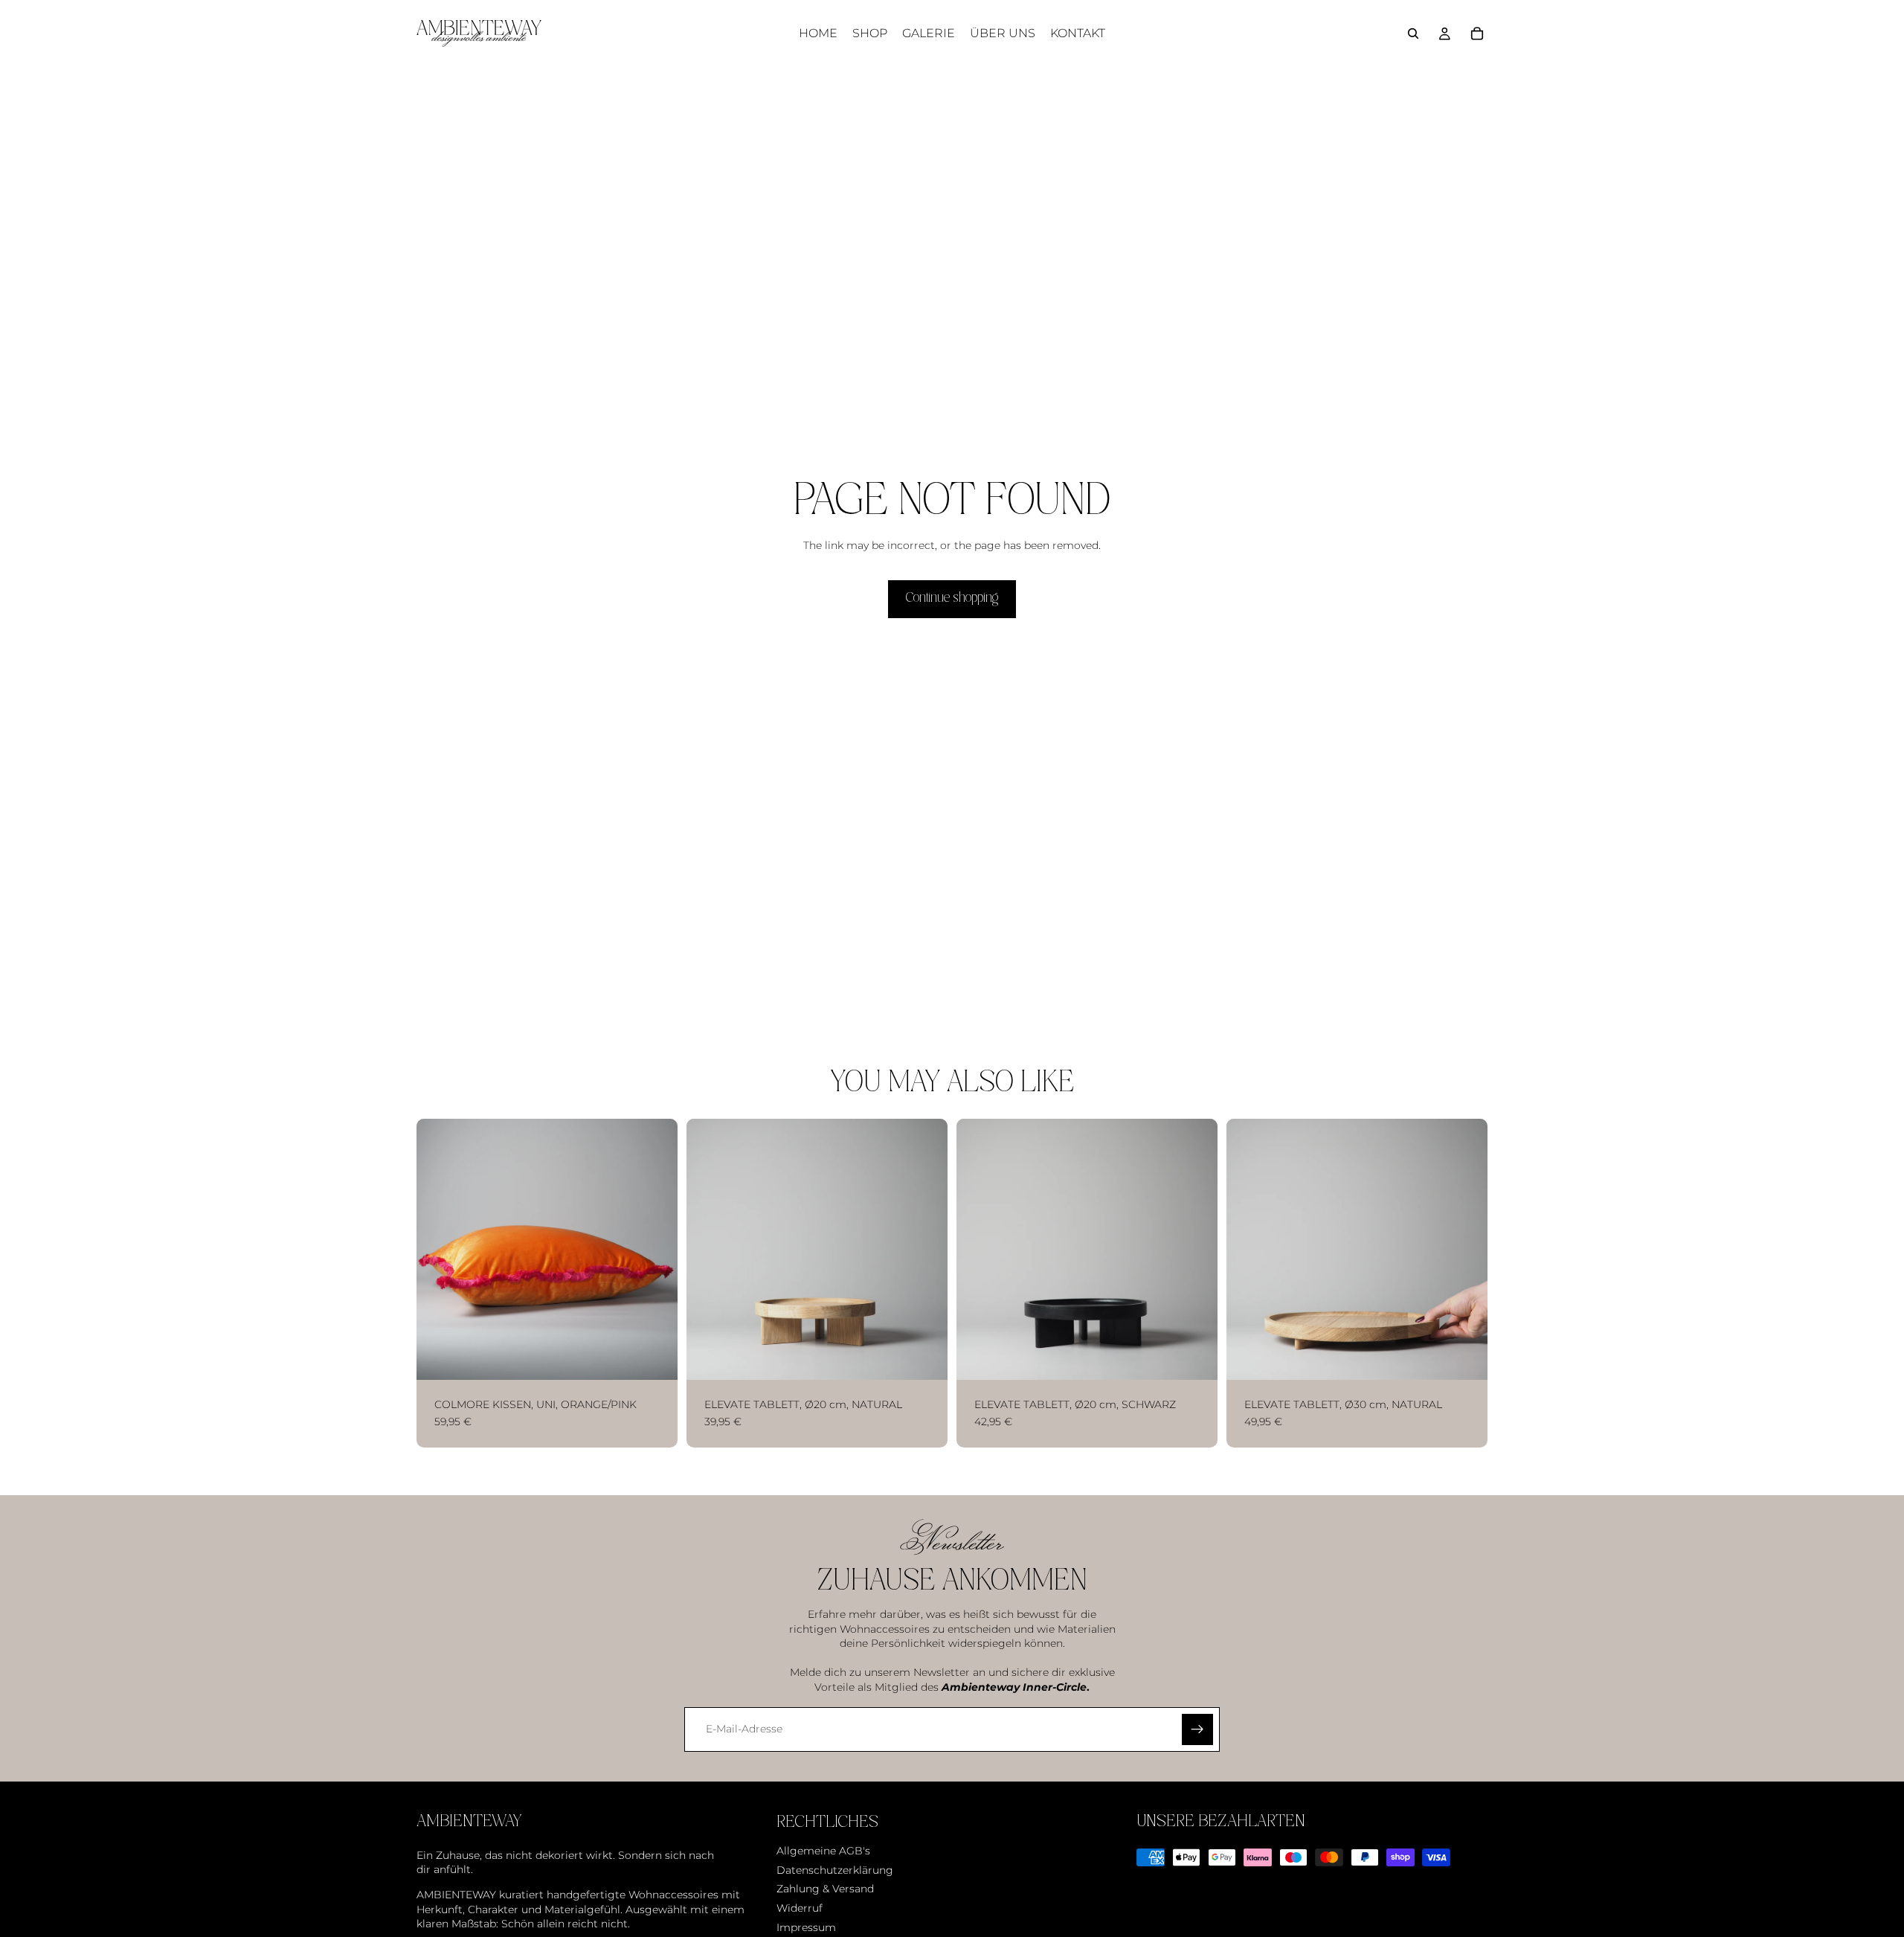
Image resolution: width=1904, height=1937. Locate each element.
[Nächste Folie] (655, 1249)
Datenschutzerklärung (835, 1869)
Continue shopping (952, 599)
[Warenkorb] (1477, 33)
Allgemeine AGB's (823, 1851)
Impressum (806, 1927)
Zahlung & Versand (825, 1889)
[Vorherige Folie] (439, 1249)
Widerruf (800, 1907)
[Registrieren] (1197, 1729)
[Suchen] (1413, 33)
